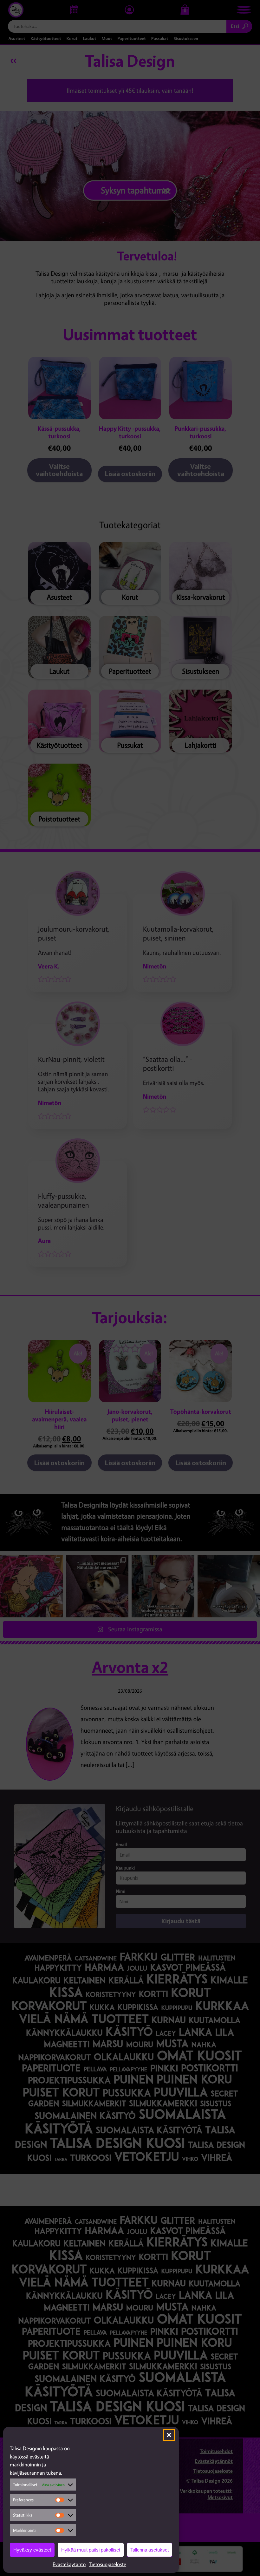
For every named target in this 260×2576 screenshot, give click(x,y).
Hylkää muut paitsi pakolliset (91, 2550)
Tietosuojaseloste (107, 2564)
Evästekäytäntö (69, 2564)
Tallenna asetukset (149, 2550)
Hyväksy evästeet (32, 2550)
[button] (169, 2435)
